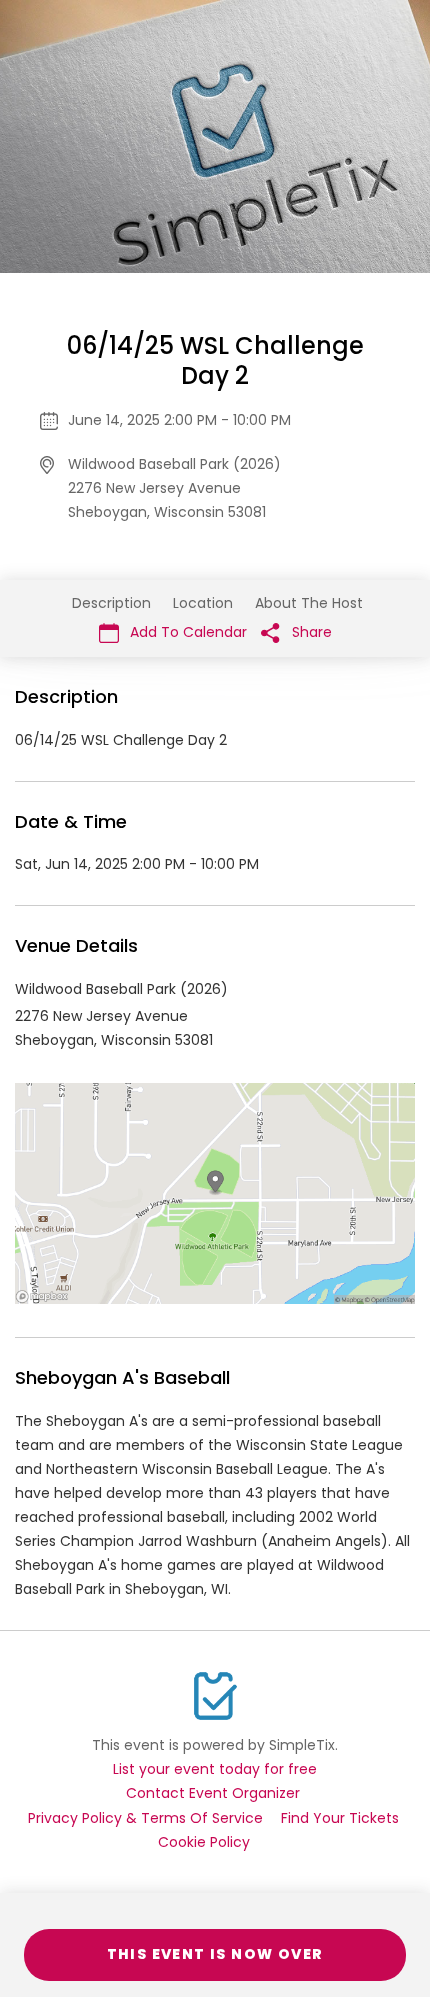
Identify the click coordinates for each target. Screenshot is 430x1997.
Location (203, 603)
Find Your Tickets (340, 1818)
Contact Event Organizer (213, 1793)
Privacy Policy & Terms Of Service (145, 1818)
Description (111, 603)
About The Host (309, 603)
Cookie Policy (204, 1842)
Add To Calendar (186, 632)
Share (310, 632)
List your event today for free (215, 1769)
